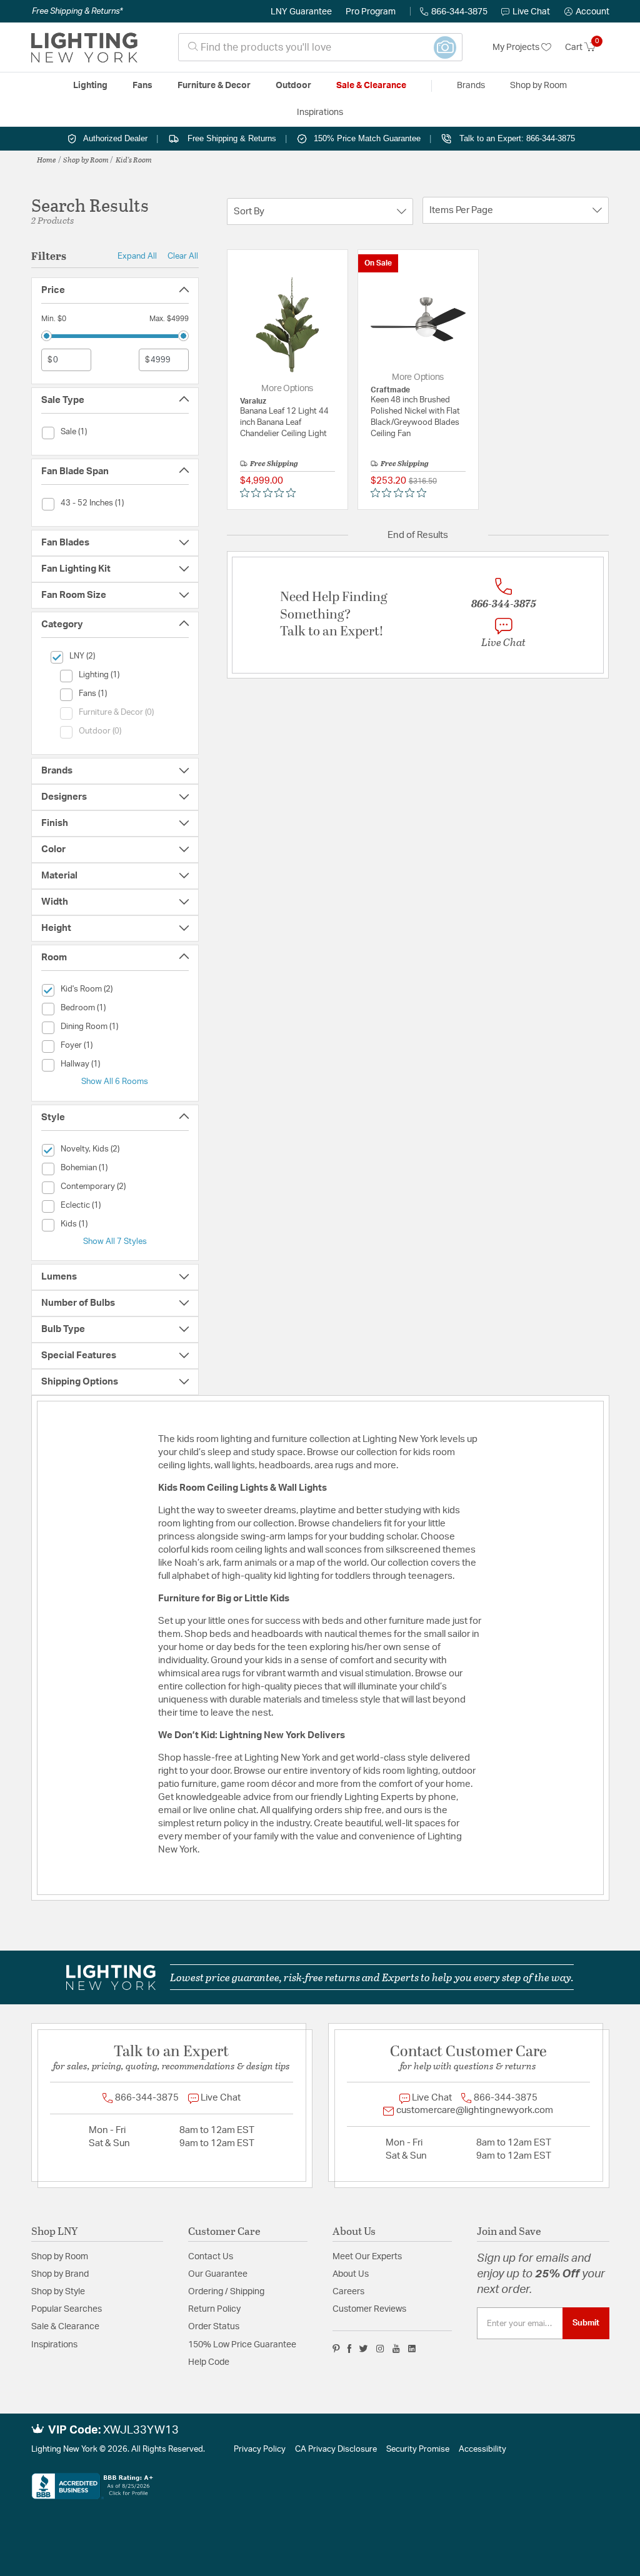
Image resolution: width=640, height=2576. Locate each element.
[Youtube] (396, 2349)
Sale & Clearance (65, 2327)
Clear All (183, 256)
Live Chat (531, 12)
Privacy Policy (260, 2449)
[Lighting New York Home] (84, 47)
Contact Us (211, 2257)
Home (47, 159)
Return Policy (214, 2309)
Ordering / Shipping (226, 2292)
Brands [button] (471, 86)
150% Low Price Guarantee (242, 2345)
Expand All (137, 256)
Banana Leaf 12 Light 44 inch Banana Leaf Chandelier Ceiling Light (284, 423)
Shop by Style (58, 2292)
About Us (351, 2274)
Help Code (209, 2362)
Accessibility (482, 2449)
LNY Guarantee (301, 12)
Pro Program (371, 12)
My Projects (517, 47)
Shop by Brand (60, 2274)
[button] (587, 12)
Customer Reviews (369, 2309)
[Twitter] (363, 2349)
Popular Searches (67, 2309)
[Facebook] (349, 2349)
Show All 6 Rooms (115, 1082)
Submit (586, 2323)
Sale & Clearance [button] (371, 86)
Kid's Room (134, 159)
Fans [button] (142, 86)
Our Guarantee (218, 2274)
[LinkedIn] (412, 2349)
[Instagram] (380, 2349)
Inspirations (54, 2345)
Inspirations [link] (320, 112)
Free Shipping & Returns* (77, 11)
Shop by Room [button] (538, 86)
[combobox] (320, 47)
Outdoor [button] (293, 86)
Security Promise (418, 2449)
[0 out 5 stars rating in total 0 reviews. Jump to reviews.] (271, 493)
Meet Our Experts (367, 2257)
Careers (348, 2292)
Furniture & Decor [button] (214, 86)
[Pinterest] (336, 2349)
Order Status (214, 2327)
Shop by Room (86, 159)
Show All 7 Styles (115, 1241)
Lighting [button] (90, 86)
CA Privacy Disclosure (336, 2449)
